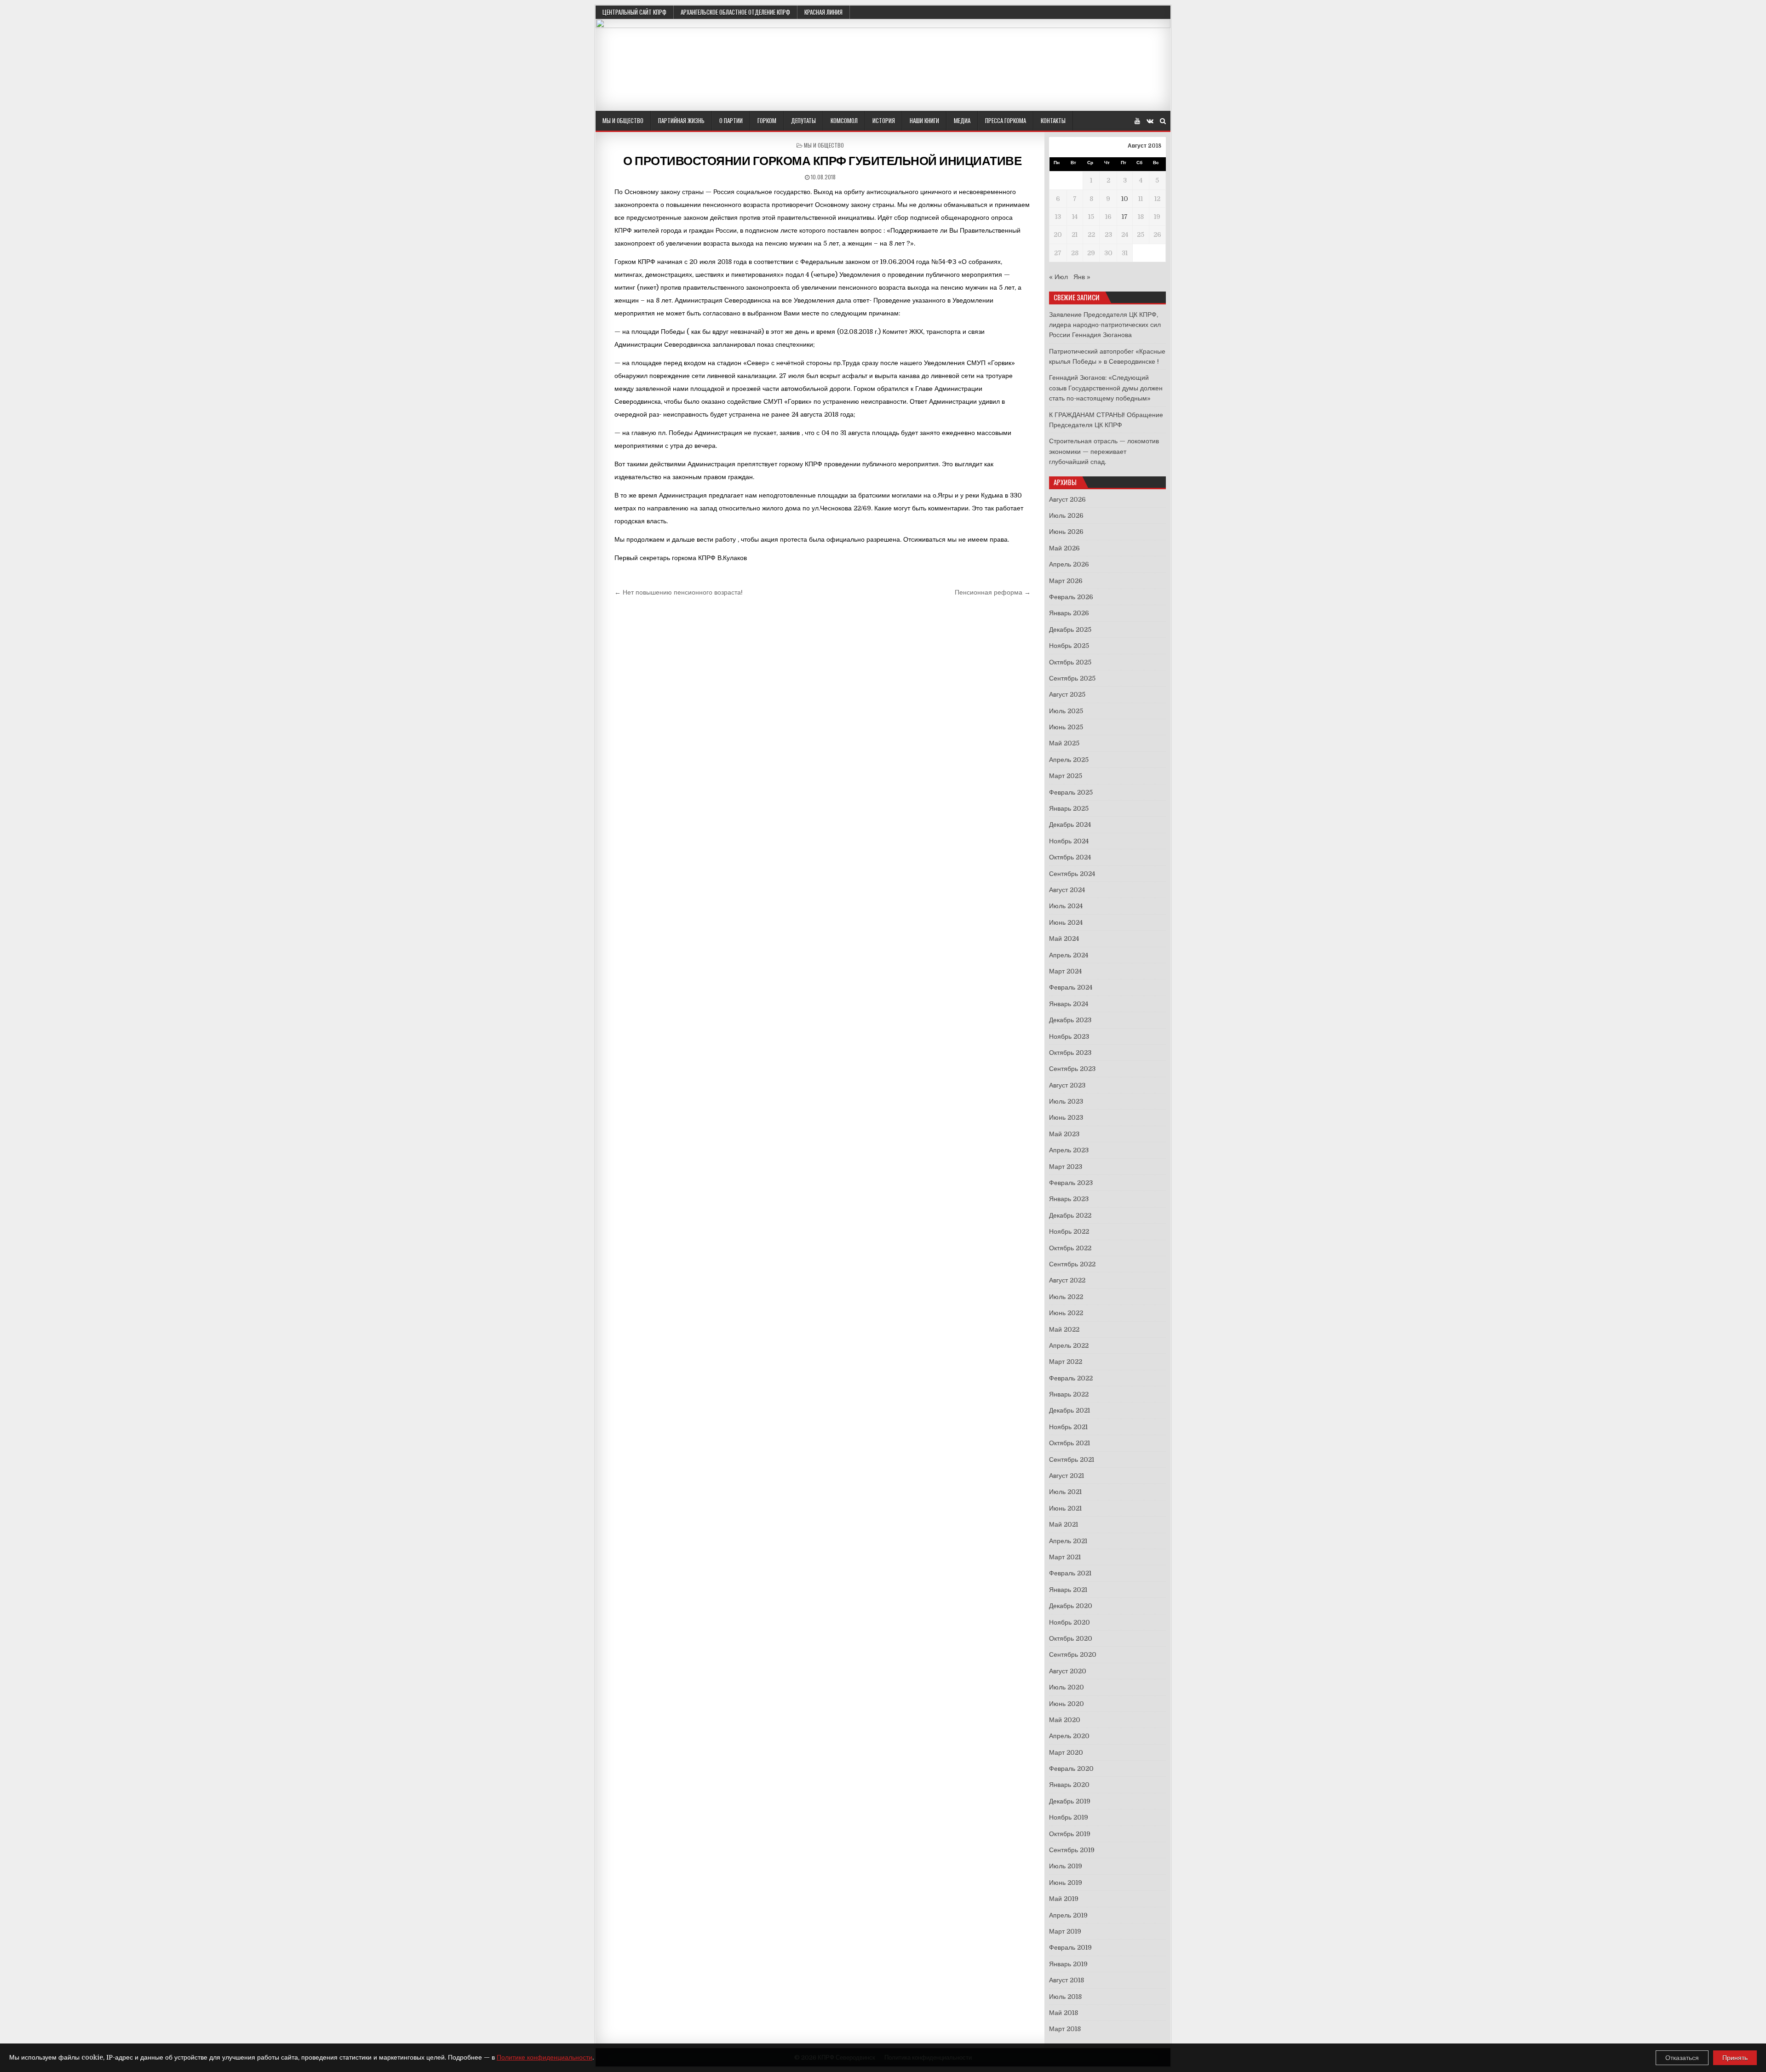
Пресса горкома (1006, 120)
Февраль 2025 (1071, 792)
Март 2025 (1066, 776)
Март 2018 (1065, 2029)
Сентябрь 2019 (1072, 1850)
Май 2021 (1064, 1524)
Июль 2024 (1066, 906)
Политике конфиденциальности (545, 2057)
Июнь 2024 (1066, 922)
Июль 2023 (1066, 1101)
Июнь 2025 (1066, 727)
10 (1125, 199)
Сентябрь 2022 (1072, 1264)
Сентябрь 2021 (1072, 1460)
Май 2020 (1065, 1720)
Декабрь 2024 (1070, 824)
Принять (1735, 2058)
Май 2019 (1064, 1899)
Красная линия (823, 12)
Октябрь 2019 (1070, 1834)
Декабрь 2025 (1070, 630)
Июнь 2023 (1066, 1117)
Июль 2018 (1065, 1997)
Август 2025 (1067, 694)
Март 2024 (1065, 971)
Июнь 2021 (1065, 1508)
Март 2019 (1065, 1931)
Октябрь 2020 (1071, 1638)
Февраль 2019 (1070, 1947)
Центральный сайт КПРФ (634, 12)
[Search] (1163, 121)
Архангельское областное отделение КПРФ (735, 12)
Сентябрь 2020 (1073, 1654)
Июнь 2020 (1066, 1704)
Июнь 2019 (1066, 1883)
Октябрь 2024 (1070, 857)
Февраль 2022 (1071, 1378)
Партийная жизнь (681, 120)
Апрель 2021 (1068, 1541)
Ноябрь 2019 (1069, 1817)
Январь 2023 (1069, 1199)
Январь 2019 (1068, 1964)
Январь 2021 (1068, 1590)
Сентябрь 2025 (1072, 678)
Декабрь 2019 (1070, 1801)
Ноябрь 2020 (1069, 1622)
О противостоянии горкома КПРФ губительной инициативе (822, 161)
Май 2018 (1064, 2013)
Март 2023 (1066, 1167)
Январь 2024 (1069, 1004)
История (884, 120)
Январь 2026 (1069, 613)
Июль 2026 (1066, 515)
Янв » (1082, 277)
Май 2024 (1064, 939)
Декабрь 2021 (1069, 1410)
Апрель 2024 (1069, 955)
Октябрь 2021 (1069, 1443)
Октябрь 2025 (1070, 662)
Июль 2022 (1066, 1297)
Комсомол (844, 120)
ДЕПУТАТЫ (803, 120)
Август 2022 (1067, 1280)
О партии (731, 120)
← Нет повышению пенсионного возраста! (679, 592)
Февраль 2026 (1071, 597)
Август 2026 (1067, 499)
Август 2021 (1066, 1476)
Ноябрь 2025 (1069, 646)
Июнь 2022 (1066, 1313)
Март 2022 (1066, 1362)
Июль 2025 (1066, 711)
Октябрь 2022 (1070, 1248)
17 (1125, 217)
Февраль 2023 (1071, 1183)
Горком (767, 120)
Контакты (1053, 120)
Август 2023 (1067, 1085)
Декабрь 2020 (1071, 1606)
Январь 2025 (1069, 808)
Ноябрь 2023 (1069, 1036)
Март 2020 (1066, 1752)
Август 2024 (1067, 890)
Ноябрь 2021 (1068, 1427)
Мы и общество (623, 120)
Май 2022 (1064, 1329)
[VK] (1150, 121)
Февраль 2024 (1071, 987)
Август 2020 (1068, 1671)
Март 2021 (1065, 1557)
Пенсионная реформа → (993, 592)
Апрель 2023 (1069, 1150)
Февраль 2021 (1070, 1573)
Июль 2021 (1065, 1492)
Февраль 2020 (1071, 1769)
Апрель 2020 (1069, 1736)
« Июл (1058, 277)
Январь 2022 (1069, 1394)
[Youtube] (1137, 121)
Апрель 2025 (1069, 760)
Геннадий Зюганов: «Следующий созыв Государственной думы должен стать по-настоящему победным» (1106, 388)
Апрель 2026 (1069, 564)
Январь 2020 (1069, 1785)
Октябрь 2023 (1070, 1053)
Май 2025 (1064, 743)
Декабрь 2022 (1070, 1215)
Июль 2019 (1066, 1866)
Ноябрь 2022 (1069, 1231)
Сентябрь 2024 (1072, 874)
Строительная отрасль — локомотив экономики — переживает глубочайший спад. (1104, 451)
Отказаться (1682, 2058)
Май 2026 (1064, 548)
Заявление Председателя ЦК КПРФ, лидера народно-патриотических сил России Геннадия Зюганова (1105, 325)
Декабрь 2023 (1070, 1020)
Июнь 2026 (1066, 532)
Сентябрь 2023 (1072, 1069)
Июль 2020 (1066, 1687)
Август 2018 (1066, 1980)
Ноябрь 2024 (1069, 841)
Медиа (962, 120)
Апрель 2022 (1069, 1345)
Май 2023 (1064, 1134)
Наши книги (924, 120)
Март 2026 (1066, 581)
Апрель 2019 (1068, 1915)
